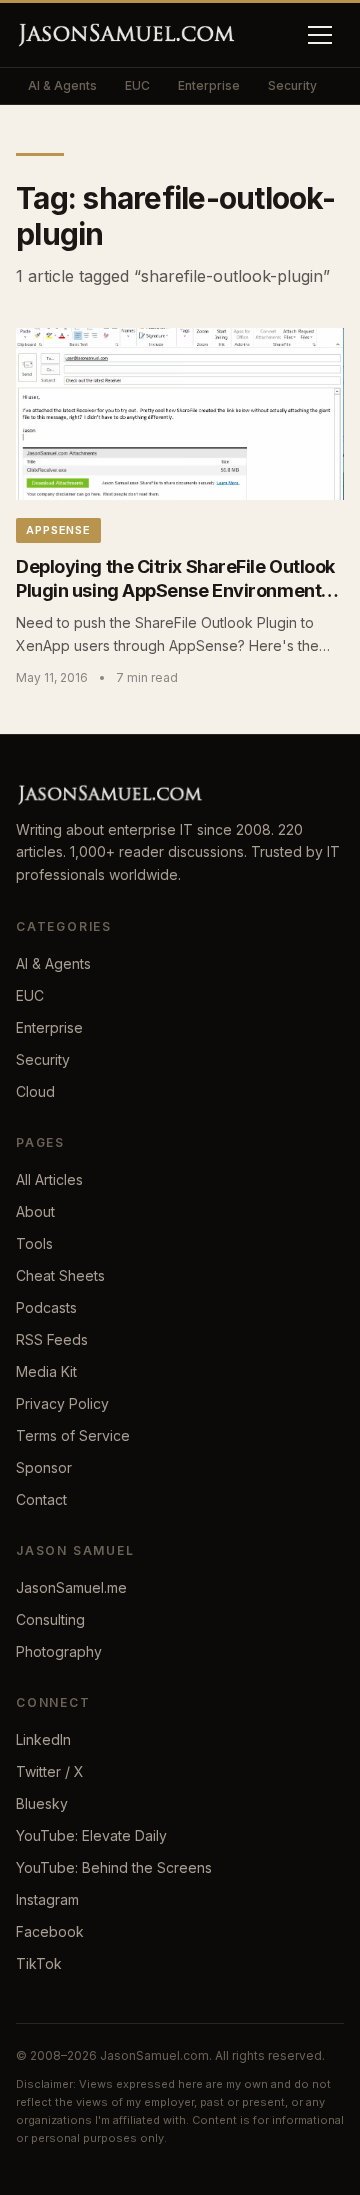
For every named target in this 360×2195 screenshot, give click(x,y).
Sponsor (44, 1467)
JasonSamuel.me (71, 1587)
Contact (41, 1499)
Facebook (50, 1931)
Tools (34, 1243)
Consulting (50, 1619)
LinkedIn (43, 1739)
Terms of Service (73, 1435)
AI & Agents (62, 85)
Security (292, 85)
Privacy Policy (62, 1403)
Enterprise (209, 85)
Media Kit (46, 1371)
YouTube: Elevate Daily (91, 1835)
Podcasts (46, 1307)
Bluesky (42, 1803)
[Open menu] (320, 35)
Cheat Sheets (60, 1275)
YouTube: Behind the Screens (114, 1867)
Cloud (35, 1091)
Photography (59, 1651)
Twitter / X (50, 1771)
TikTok (39, 1963)
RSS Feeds (52, 1339)
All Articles (49, 1179)
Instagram (47, 1899)
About (35, 1211)
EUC (137, 85)
